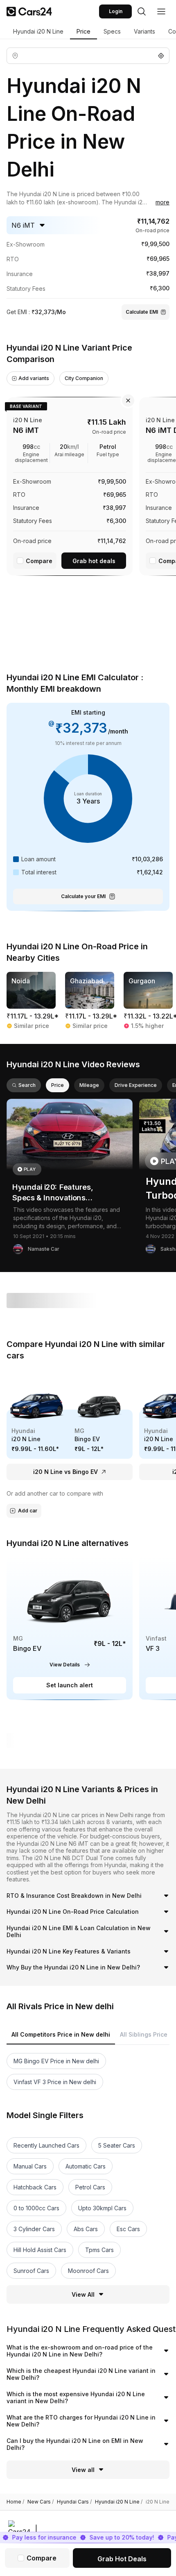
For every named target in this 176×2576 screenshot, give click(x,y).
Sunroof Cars (31, 2271)
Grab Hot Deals (122, 2559)
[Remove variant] (128, 401)
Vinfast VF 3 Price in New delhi (55, 2082)
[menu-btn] (161, 11)
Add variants (34, 378)
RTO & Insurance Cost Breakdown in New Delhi (74, 1896)
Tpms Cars (99, 2250)
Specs (112, 31)
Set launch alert (70, 1685)
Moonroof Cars (88, 2271)
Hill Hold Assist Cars (40, 2250)
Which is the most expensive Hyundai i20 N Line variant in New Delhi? (76, 2398)
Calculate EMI (142, 312)
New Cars (41, 2502)
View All (83, 2294)
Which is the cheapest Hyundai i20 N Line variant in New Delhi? (81, 2374)
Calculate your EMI (83, 896)
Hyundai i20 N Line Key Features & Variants (69, 1951)
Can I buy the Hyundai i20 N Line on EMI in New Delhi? (75, 2444)
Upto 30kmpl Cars (102, 2208)
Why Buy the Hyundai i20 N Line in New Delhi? (73, 1967)
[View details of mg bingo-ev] (70, 1628)
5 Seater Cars (117, 2145)
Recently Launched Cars (46, 2145)
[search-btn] (142, 11)
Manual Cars (30, 2166)
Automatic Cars (86, 2166)
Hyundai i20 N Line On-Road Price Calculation (73, 1912)
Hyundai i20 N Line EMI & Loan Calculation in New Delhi (79, 1932)
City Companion (84, 378)
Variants (144, 31)
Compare (39, 561)
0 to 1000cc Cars (36, 2208)
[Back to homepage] (29, 11)
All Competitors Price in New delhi (61, 2034)
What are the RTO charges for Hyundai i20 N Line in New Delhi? (81, 2421)
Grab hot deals (94, 561)
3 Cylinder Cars (34, 2229)
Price (83, 31)
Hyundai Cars (74, 2502)
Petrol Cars (90, 2187)
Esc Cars (128, 2229)
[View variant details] (70, 485)
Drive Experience (136, 1085)
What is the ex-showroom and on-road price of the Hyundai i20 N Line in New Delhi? (80, 2351)
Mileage (89, 1085)
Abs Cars (86, 2229)
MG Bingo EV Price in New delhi (56, 2061)
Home (15, 2502)
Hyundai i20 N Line (38, 31)
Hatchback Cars (35, 2187)
